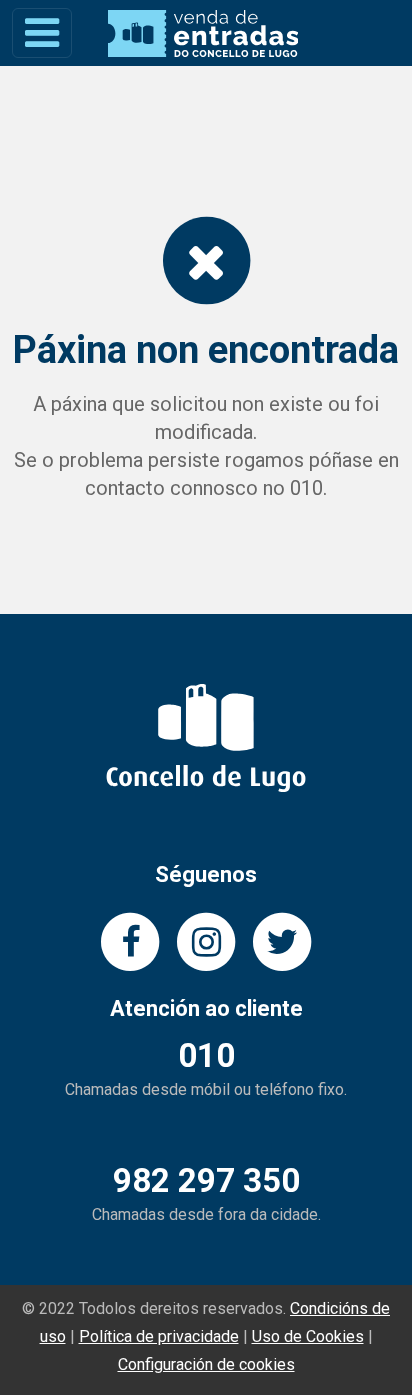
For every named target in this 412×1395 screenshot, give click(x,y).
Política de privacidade (159, 1336)
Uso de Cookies (308, 1336)
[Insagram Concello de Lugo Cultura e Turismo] (206, 940)
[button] (42, 33)
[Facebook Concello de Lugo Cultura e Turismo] (130, 940)
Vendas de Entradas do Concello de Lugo (203, 33)
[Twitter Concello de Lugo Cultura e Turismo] (282, 940)
